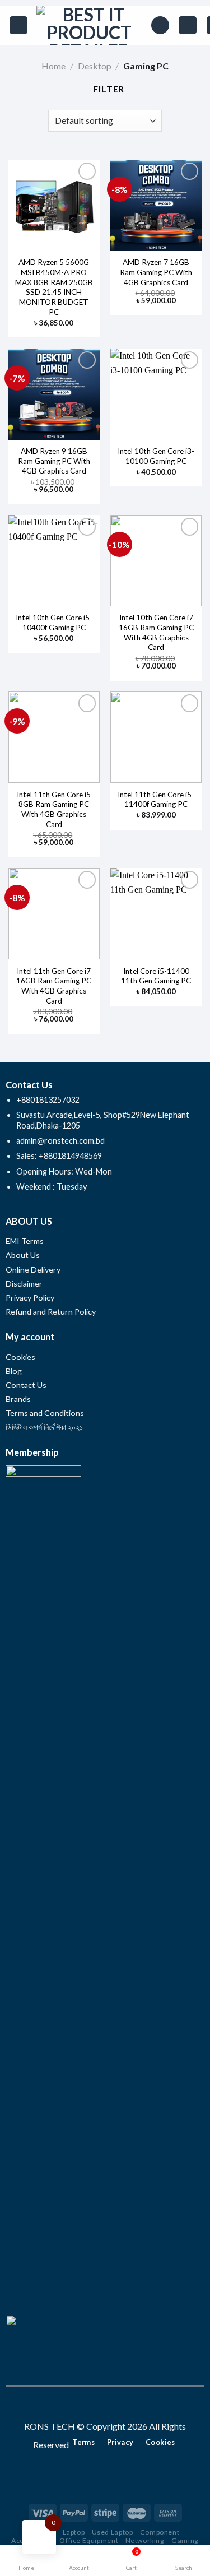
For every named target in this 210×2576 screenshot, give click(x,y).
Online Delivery (33, 1270)
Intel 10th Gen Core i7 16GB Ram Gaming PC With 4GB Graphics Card (156, 632)
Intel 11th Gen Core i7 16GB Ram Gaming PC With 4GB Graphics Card (54, 986)
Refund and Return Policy (51, 1312)
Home (53, 66)
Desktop (95, 66)
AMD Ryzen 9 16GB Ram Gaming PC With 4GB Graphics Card (54, 461)
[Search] (160, 25)
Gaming (185, 2540)
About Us (23, 1255)
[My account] (188, 25)
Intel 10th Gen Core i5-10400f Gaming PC (54, 623)
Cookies (20, 1357)
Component (160, 2532)
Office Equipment (89, 2540)
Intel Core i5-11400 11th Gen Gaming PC (156, 976)
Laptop (74, 2532)
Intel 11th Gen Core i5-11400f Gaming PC (156, 800)
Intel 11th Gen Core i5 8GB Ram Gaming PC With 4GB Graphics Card (54, 809)
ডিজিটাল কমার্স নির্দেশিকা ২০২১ (44, 1427)
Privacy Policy (30, 1298)
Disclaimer (25, 1284)
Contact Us (26, 1385)
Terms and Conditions (45, 1413)
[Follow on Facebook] (85, 2406)
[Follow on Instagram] (98, 2406)
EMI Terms (25, 1241)
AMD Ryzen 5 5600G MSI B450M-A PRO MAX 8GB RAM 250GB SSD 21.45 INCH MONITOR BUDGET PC (54, 287)
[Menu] (18, 25)
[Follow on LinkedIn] (125, 2406)
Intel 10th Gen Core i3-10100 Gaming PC (156, 456)
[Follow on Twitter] (112, 2406)
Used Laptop (113, 2532)
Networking (145, 2540)
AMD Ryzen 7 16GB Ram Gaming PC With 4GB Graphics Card (156, 272)
